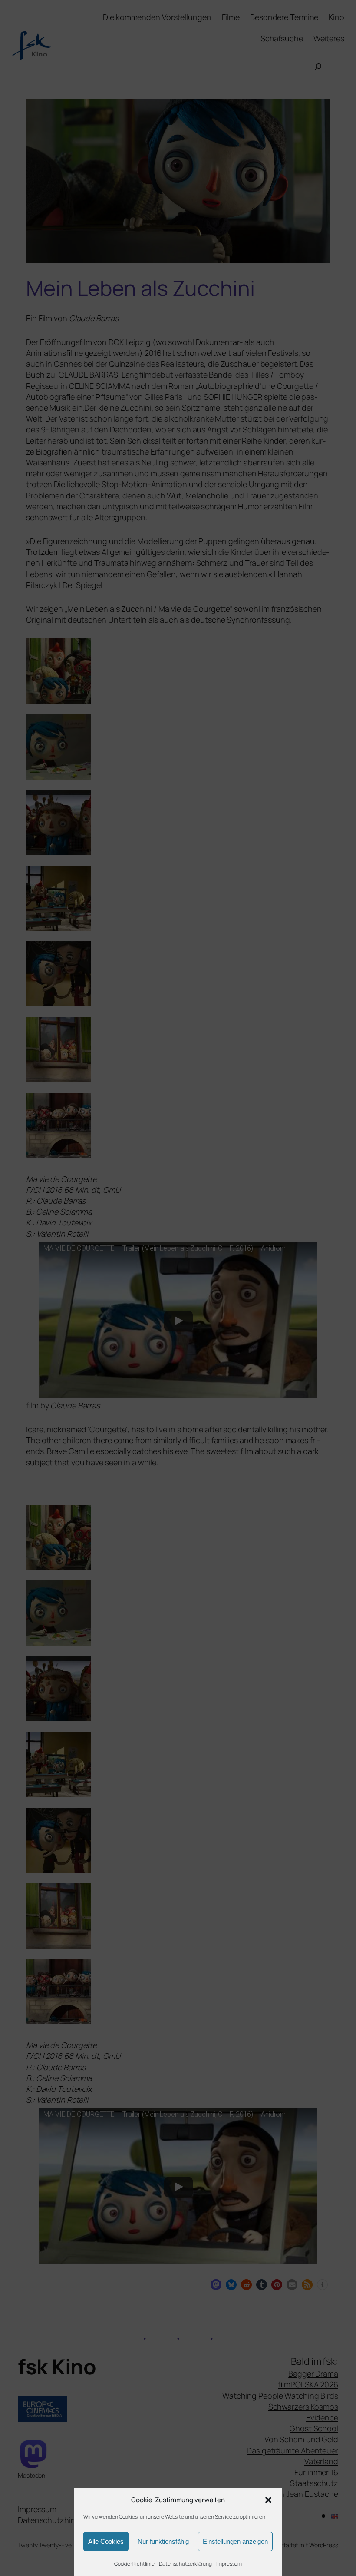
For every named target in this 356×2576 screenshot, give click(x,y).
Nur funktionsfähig (163, 2541)
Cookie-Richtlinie (134, 2564)
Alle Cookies (106, 2541)
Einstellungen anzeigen (235, 2541)
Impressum (229, 2564)
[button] (268, 2500)
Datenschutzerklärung (185, 2564)
